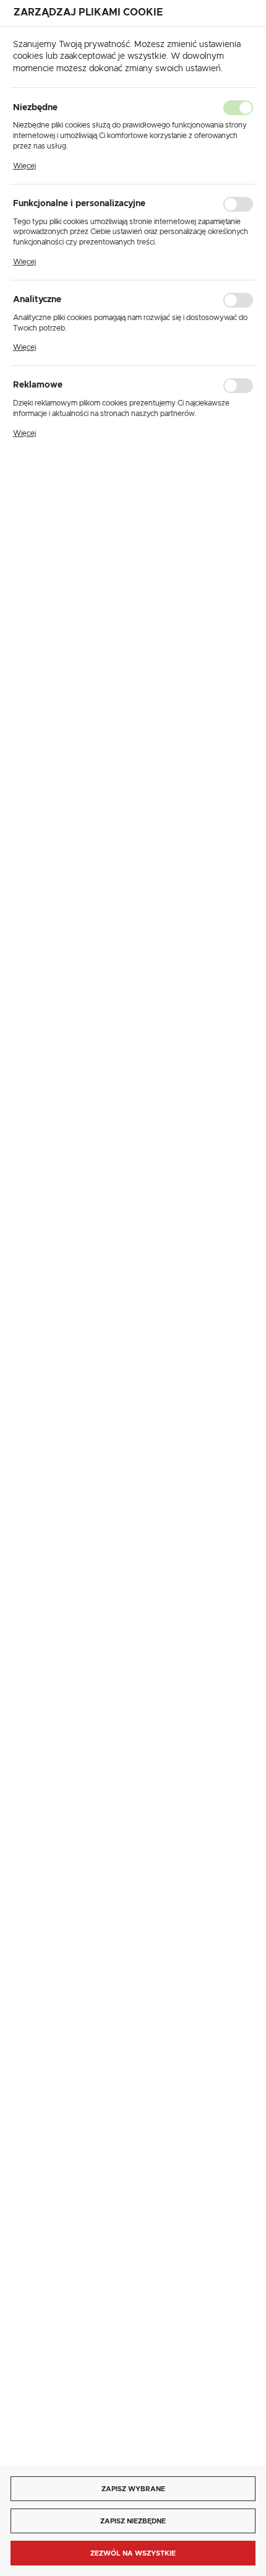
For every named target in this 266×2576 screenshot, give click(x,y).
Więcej (24, 166)
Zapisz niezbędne (133, 2521)
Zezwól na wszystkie (133, 2553)
